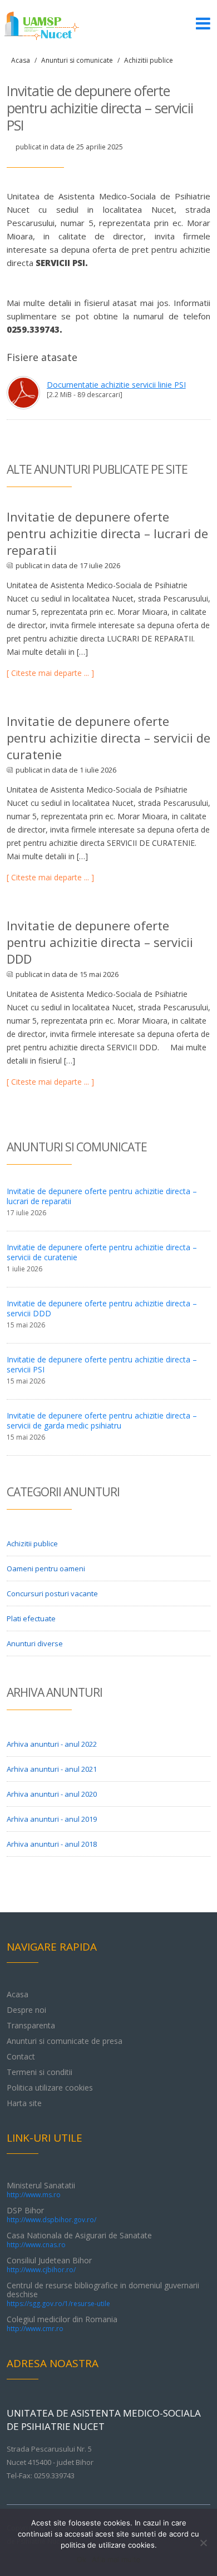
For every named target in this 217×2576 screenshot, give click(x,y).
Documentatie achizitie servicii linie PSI (116, 385)
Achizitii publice (149, 60)
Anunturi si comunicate (77, 60)
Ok (82, 2559)
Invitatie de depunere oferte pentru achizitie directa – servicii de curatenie (108, 738)
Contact (21, 2056)
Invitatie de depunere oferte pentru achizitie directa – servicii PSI (102, 1364)
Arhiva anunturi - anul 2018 (52, 1844)
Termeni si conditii (40, 2072)
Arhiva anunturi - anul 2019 (52, 1819)
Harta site (24, 2103)
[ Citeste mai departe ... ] (50, 673)
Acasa (21, 60)
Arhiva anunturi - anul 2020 (52, 1794)
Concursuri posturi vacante (52, 1593)
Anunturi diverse (35, 1643)
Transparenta (31, 2025)
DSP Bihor (51, 2215)
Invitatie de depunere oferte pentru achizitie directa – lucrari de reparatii (107, 533)
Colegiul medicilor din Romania (62, 2324)
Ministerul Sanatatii (41, 2190)
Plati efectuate (31, 1618)
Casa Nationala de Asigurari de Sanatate (79, 2240)
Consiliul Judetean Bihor (49, 2265)
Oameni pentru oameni (46, 1568)
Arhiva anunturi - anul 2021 (52, 1769)
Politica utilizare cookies (50, 2088)
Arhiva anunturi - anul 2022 (52, 1744)
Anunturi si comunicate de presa (65, 2041)
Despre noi (26, 2010)
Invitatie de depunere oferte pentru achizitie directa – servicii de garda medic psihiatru (102, 1420)
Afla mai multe (116, 2559)
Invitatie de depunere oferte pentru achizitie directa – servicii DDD (100, 942)
